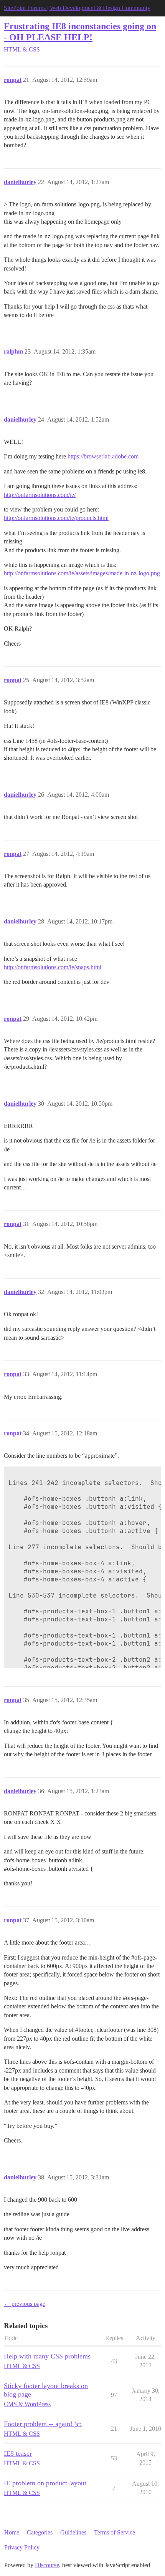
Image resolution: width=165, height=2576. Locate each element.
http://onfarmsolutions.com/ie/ (40, 495)
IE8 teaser (18, 2453)
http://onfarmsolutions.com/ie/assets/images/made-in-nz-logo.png (82, 573)
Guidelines (73, 2532)
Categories (40, 2532)
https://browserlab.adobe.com (103, 456)
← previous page (25, 2304)
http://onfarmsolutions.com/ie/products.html (56, 518)
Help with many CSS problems (47, 2356)
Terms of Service (115, 2532)
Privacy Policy (22, 2547)
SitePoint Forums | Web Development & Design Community (77, 8)
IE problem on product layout (45, 2483)
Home (12, 2532)
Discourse (47, 2565)
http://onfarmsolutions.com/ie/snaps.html (53, 967)
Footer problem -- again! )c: (43, 2424)
